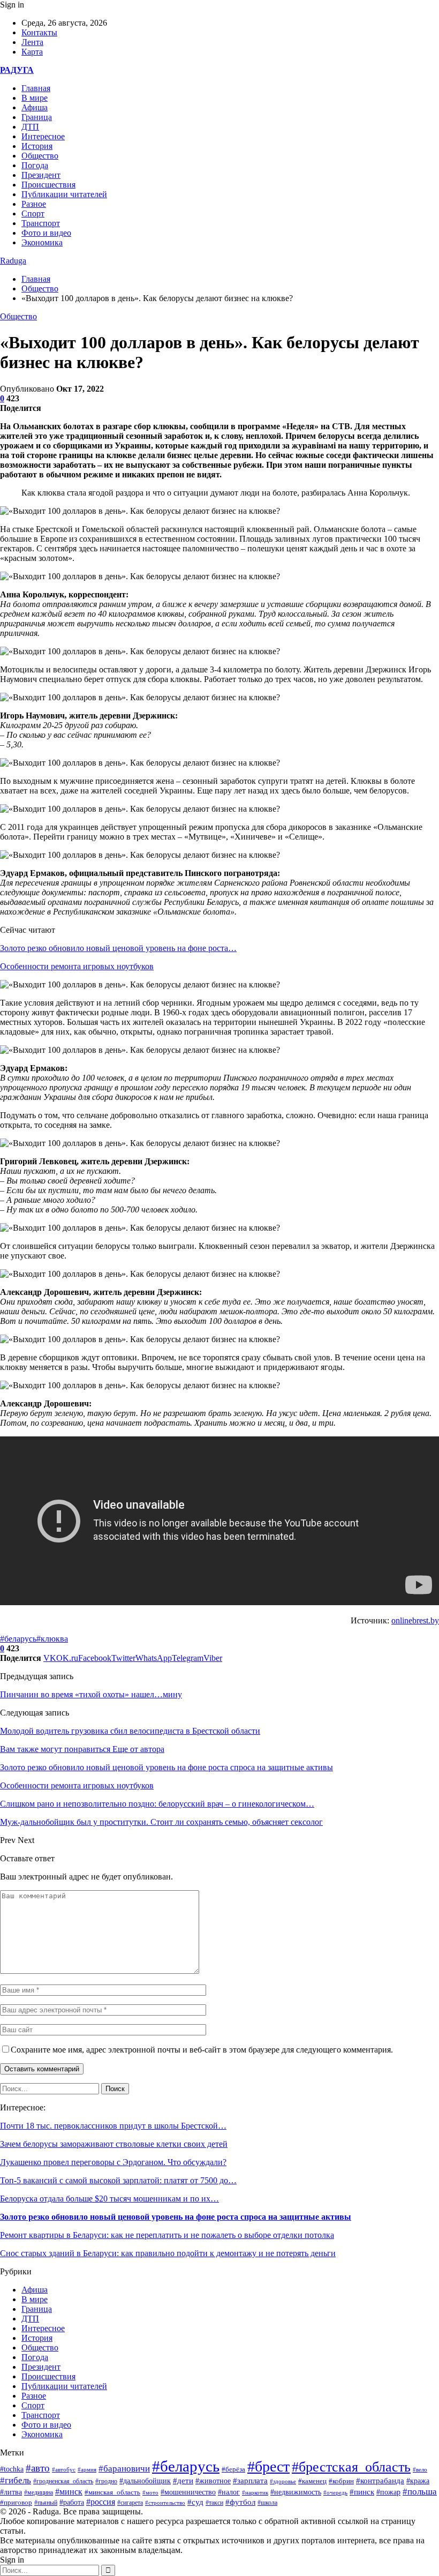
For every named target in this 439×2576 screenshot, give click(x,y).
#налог (229, 2492)
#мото (150, 2492)
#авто (38, 2468)
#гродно (106, 2481)
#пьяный (46, 2503)
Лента (32, 42)
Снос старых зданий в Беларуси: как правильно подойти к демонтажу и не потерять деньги (168, 2253)
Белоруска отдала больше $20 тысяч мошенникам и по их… (109, 2199)
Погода (35, 165)
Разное (34, 204)
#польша (420, 2491)
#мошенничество (188, 2492)
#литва (11, 2492)
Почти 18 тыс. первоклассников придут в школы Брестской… (113, 2126)
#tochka (12, 2469)
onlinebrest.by (415, 1620)
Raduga (13, 261)
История (37, 146)
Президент (41, 175)
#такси (214, 2503)
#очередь (335, 2492)
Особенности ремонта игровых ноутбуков (77, 966)
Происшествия (48, 185)
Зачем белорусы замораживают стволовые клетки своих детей (114, 2144)
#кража (418, 2481)
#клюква (52, 1639)
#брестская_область (351, 2467)
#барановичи (124, 2469)
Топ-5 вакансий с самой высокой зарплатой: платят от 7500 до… (118, 2180)
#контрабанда (380, 2481)
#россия (101, 2502)
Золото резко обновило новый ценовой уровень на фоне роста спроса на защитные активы (176, 2217)
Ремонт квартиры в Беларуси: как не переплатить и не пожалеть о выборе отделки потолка (167, 2235)
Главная (36, 88)
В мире (35, 98)
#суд (195, 2502)
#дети (183, 2480)
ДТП (30, 127)
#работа (72, 2502)
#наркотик (255, 2492)
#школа (267, 2503)
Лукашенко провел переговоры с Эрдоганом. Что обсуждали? (113, 2162)
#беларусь (18, 1639)
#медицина (39, 2492)
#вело (420, 2469)
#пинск (362, 2492)
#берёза (233, 2469)
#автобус (64, 2470)
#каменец (312, 2481)
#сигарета (130, 2503)
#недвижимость (296, 2492)
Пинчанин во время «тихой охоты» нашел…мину (91, 1694)
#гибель (16, 2480)
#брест (268, 2466)
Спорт (33, 214)
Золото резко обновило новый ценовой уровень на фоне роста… (118, 948)
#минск (69, 2492)
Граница (37, 117)
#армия (87, 2469)
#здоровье (283, 2481)
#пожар (388, 2492)
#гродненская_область (63, 2481)
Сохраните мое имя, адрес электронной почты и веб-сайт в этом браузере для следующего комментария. (202, 2050)
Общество (40, 156)
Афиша (35, 107)
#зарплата (250, 2481)
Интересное (43, 136)
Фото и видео (46, 233)
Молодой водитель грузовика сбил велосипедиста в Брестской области (130, 1731)
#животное (213, 2481)
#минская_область (112, 2492)
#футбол (240, 2502)
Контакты (39, 32)
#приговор (16, 2502)
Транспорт (41, 223)
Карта (32, 52)
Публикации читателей (64, 194)
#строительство (165, 2503)
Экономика (42, 242)
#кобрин (341, 2481)
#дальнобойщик (145, 2481)
